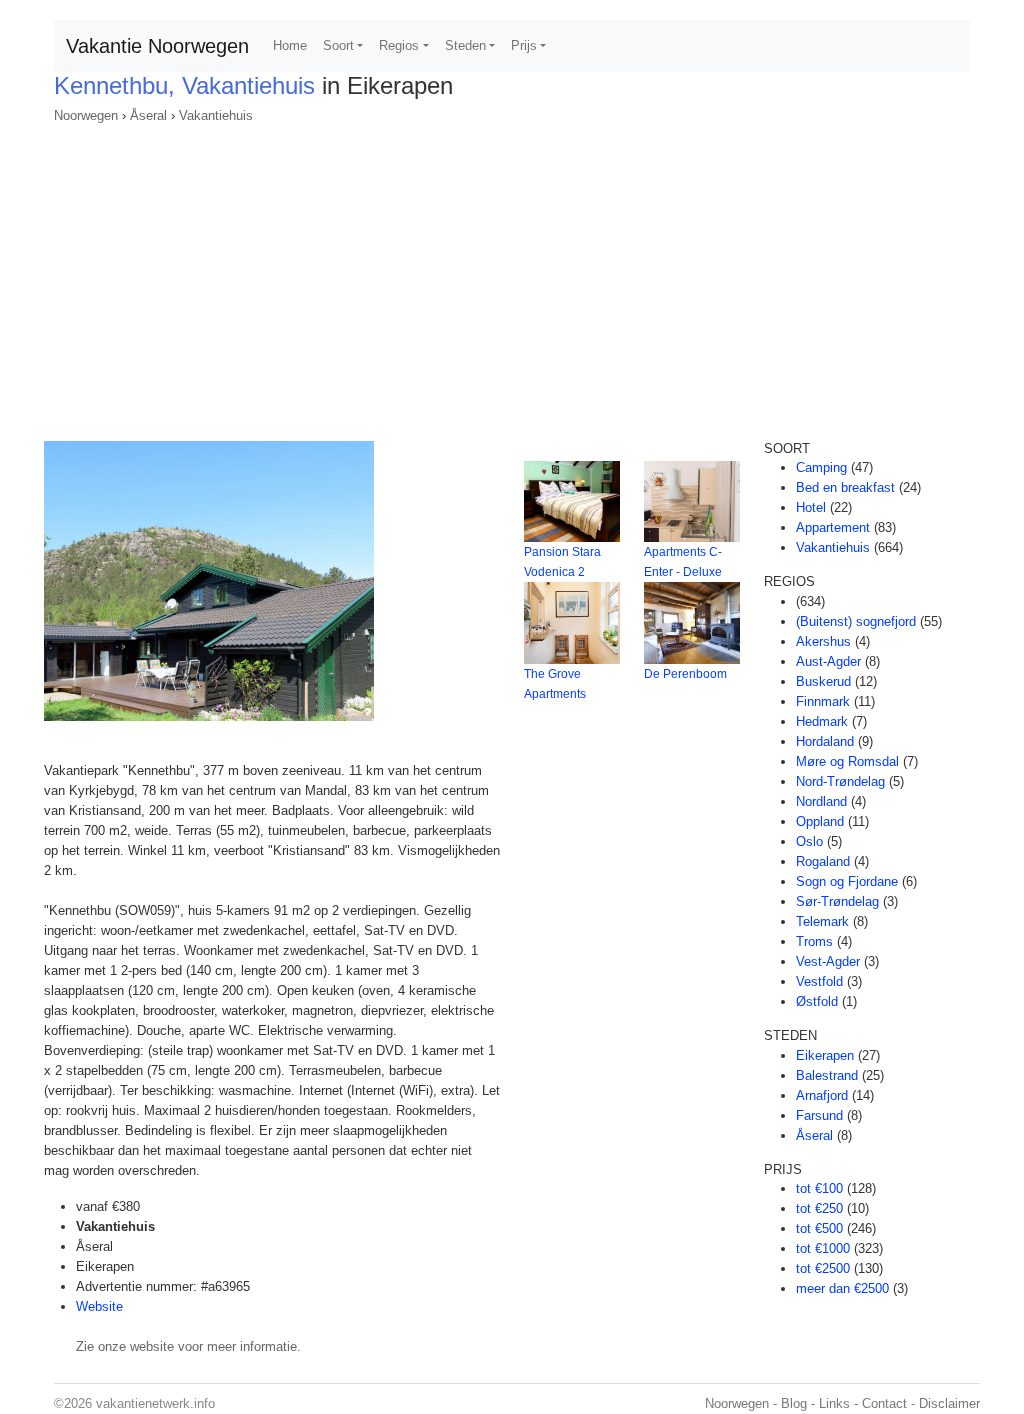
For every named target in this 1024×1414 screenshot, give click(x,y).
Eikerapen (825, 1055)
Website (99, 1306)
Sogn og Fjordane (847, 881)
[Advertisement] (512, 276)
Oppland (820, 821)
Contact (884, 1403)
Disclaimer (949, 1403)
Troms (814, 941)
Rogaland (823, 861)
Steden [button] (465, 45)
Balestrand (827, 1075)
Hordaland (825, 741)
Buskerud (823, 681)
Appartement (833, 527)
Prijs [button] (524, 45)
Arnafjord (822, 1095)
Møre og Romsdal (847, 761)
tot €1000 (823, 1248)
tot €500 (819, 1228)
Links (834, 1403)
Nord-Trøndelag (840, 781)
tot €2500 (823, 1268)
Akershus (823, 641)
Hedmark (822, 721)
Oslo (809, 841)
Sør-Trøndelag (837, 901)
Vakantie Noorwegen (157, 46)
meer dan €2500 (842, 1288)
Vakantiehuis (216, 115)
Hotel (811, 507)
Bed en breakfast (845, 487)
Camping (821, 467)
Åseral (148, 115)
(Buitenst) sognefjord (856, 621)
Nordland (821, 801)
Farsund (819, 1115)
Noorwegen (86, 115)
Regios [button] (399, 45)
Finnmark (823, 701)
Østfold (817, 1001)
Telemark (822, 921)
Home (290, 45)
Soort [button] (338, 45)
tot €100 (819, 1188)
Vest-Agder (828, 961)
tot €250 (819, 1208)
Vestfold (819, 981)
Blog (794, 1403)
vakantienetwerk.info (155, 1403)
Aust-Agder (828, 661)
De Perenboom (685, 674)
